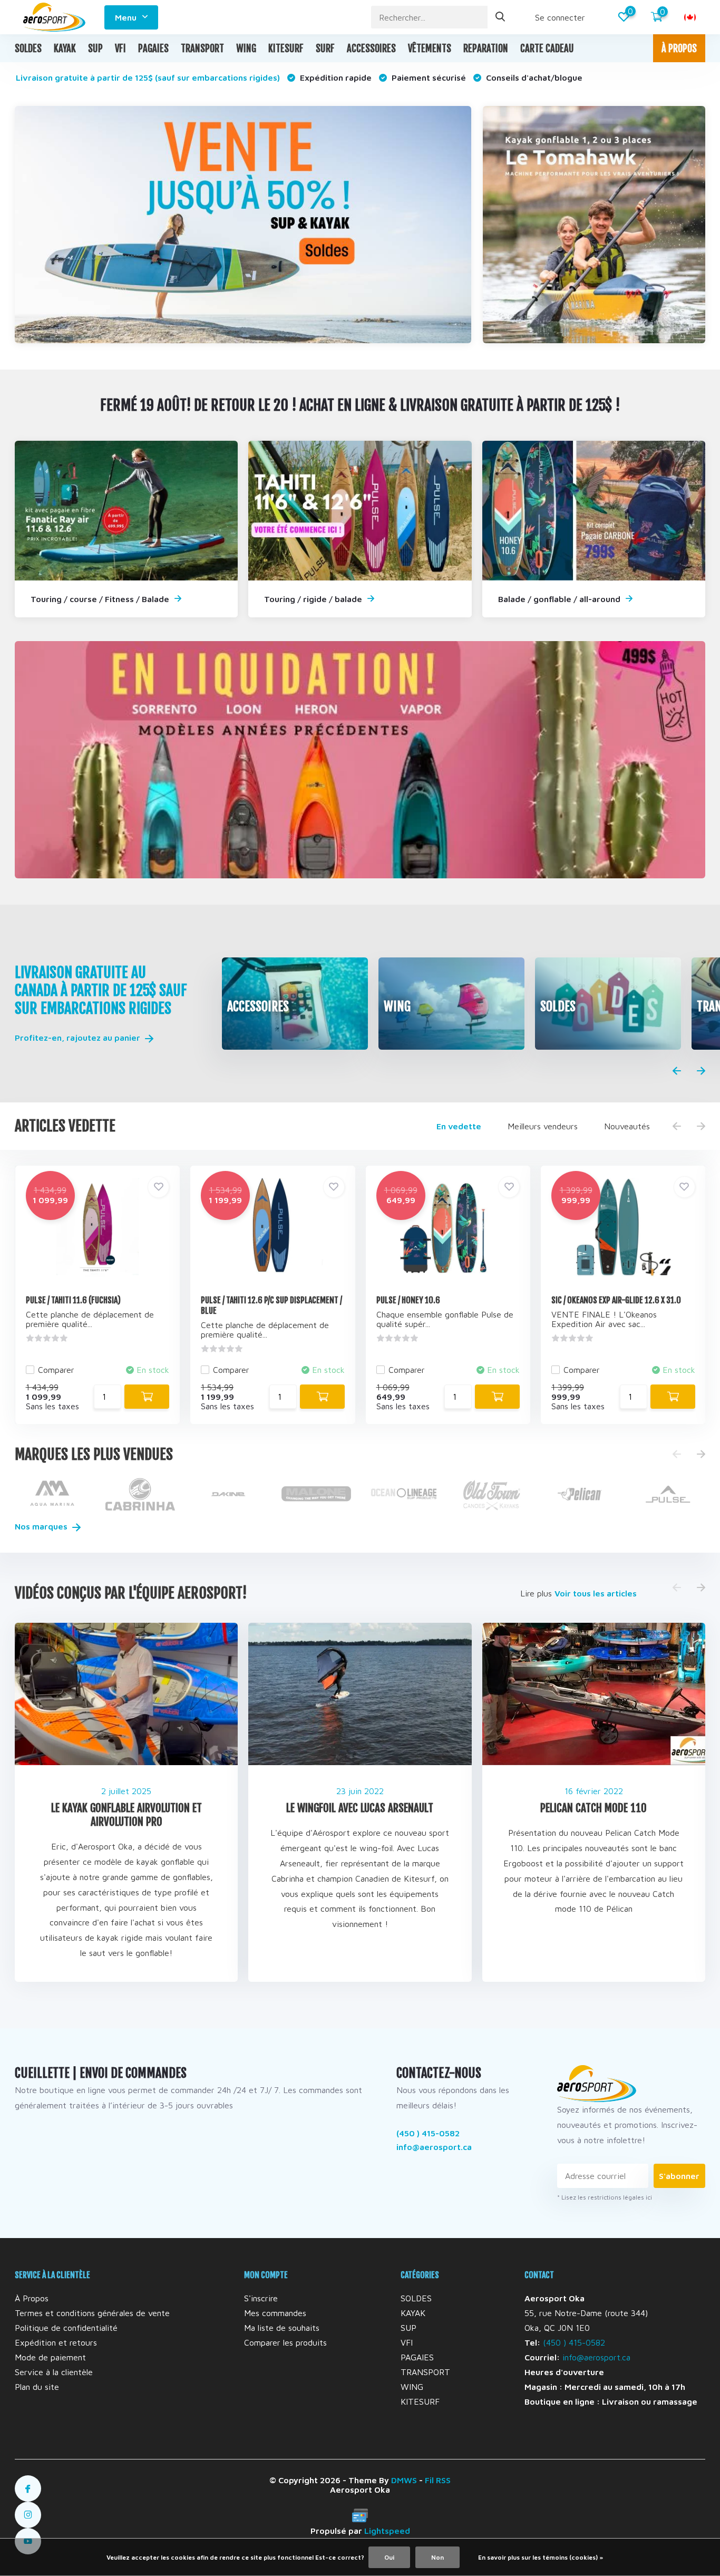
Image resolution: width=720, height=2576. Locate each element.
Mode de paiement (50, 2357)
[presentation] (677, 1071)
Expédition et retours (56, 2342)
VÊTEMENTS (430, 49)
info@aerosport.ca (434, 2147)
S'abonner (679, 2176)
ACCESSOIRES (371, 49)
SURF (325, 49)
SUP (95, 49)
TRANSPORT (202, 49)
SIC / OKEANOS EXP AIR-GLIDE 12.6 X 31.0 (616, 1300)
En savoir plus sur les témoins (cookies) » (541, 2557)
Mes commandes (275, 2313)
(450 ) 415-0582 (428, 2133)
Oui (389, 2557)
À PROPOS (679, 49)
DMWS (404, 2480)
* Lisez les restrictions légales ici (605, 2197)
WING (246, 49)
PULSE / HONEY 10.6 (408, 1300)
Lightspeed (387, 2531)
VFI (120, 49)
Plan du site (37, 2387)
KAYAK (65, 49)
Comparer (56, 1370)
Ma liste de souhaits (282, 2328)
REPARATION (486, 49)
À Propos (32, 2298)
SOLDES (28, 49)
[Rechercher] (501, 17)
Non (437, 2557)
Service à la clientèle (54, 2372)
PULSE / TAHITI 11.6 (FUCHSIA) (73, 1300)
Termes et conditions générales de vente (92, 2313)
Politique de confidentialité (66, 2328)
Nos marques (42, 1526)
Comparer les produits (285, 2342)
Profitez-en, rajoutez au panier (79, 1038)
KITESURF (286, 49)
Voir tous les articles (596, 1593)
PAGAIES (153, 49)
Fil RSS (438, 2480)
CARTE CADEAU (547, 49)
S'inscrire (261, 2298)
